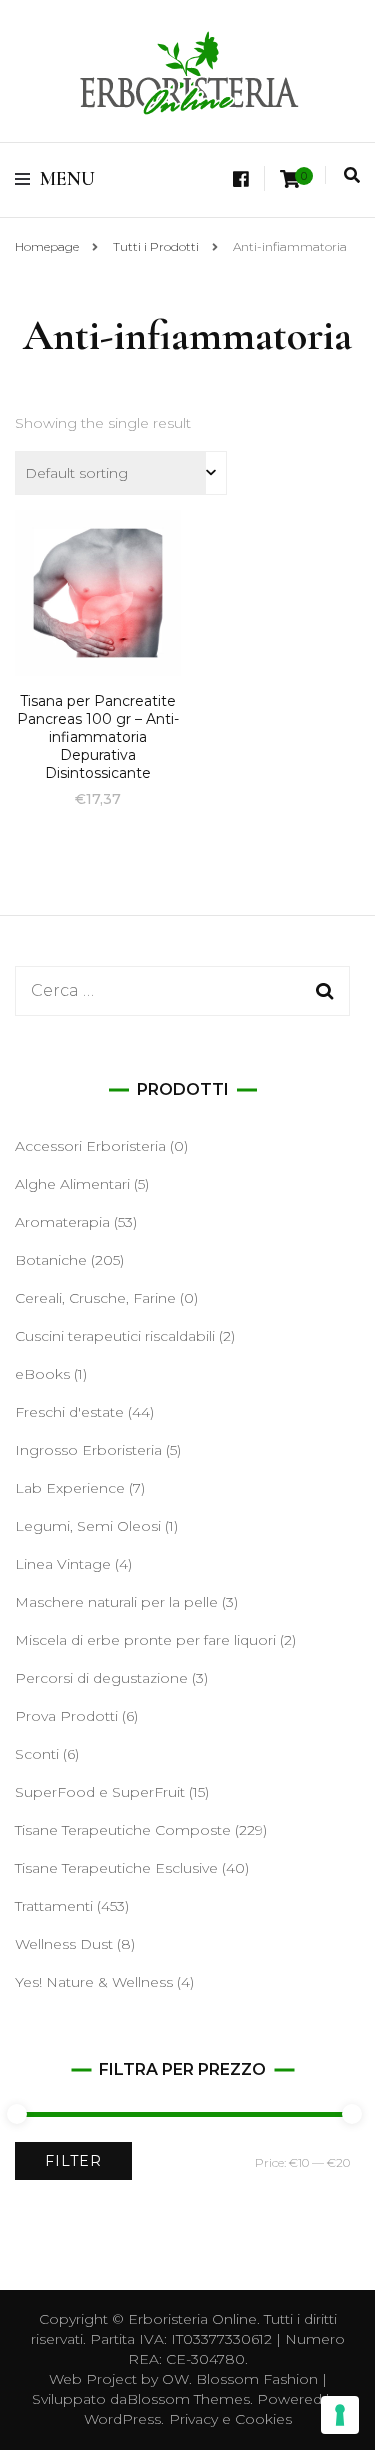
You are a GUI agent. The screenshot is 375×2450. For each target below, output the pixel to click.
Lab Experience (70, 1488)
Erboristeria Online (192, 2319)
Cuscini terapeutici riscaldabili (115, 1336)
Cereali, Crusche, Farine (95, 1298)
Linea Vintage (63, 1564)
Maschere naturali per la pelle (116, 1602)
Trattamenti (54, 1906)
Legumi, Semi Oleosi (88, 1526)
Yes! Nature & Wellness (94, 1982)
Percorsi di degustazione (101, 1678)
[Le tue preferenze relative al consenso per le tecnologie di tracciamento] (340, 2415)
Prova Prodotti (66, 1716)
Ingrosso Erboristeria (88, 1450)
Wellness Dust (64, 1944)
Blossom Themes (188, 2399)
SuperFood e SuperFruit (100, 1792)
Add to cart (98, 627)
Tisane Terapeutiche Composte (123, 1830)
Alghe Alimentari (72, 1184)
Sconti (37, 1754)
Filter (73, 2161)
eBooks (42, 1374)
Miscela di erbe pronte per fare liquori (145, 1640)
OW (175, 2379)
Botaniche (51, 1260)
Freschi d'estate (69, 1412)
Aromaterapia (62, 1222)
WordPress (122, 2419)
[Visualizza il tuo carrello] (290, 179)
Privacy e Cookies (230, 2419)
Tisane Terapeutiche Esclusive (116, 1868)
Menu (67, 179)
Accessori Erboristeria (90, 1146)
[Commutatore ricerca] (352, 175)
